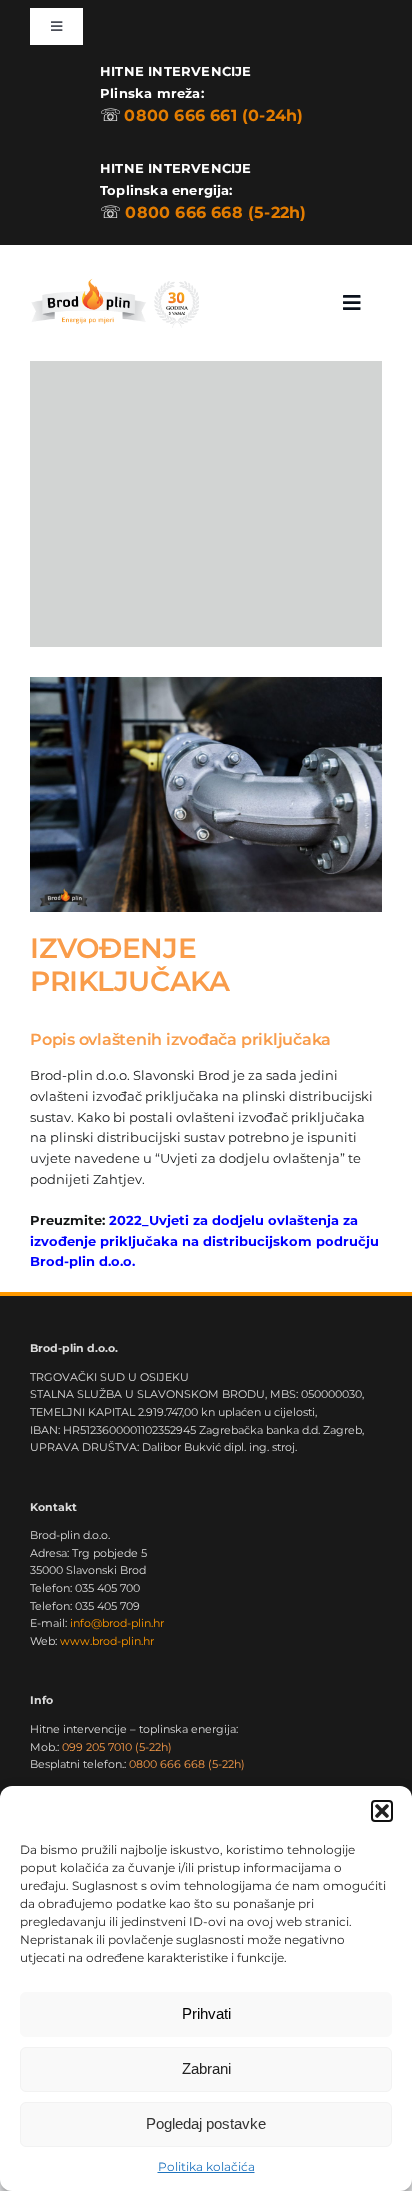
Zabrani (206, 2068)
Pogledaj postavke (206, 2123)
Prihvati (206, 2013)
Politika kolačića (206, 2166)
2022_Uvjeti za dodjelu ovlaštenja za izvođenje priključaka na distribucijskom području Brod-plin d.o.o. (204, 1241)
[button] (382, 1811)
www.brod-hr (107, 1641)
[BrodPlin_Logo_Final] (114, 281)
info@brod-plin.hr (117, 1623)
